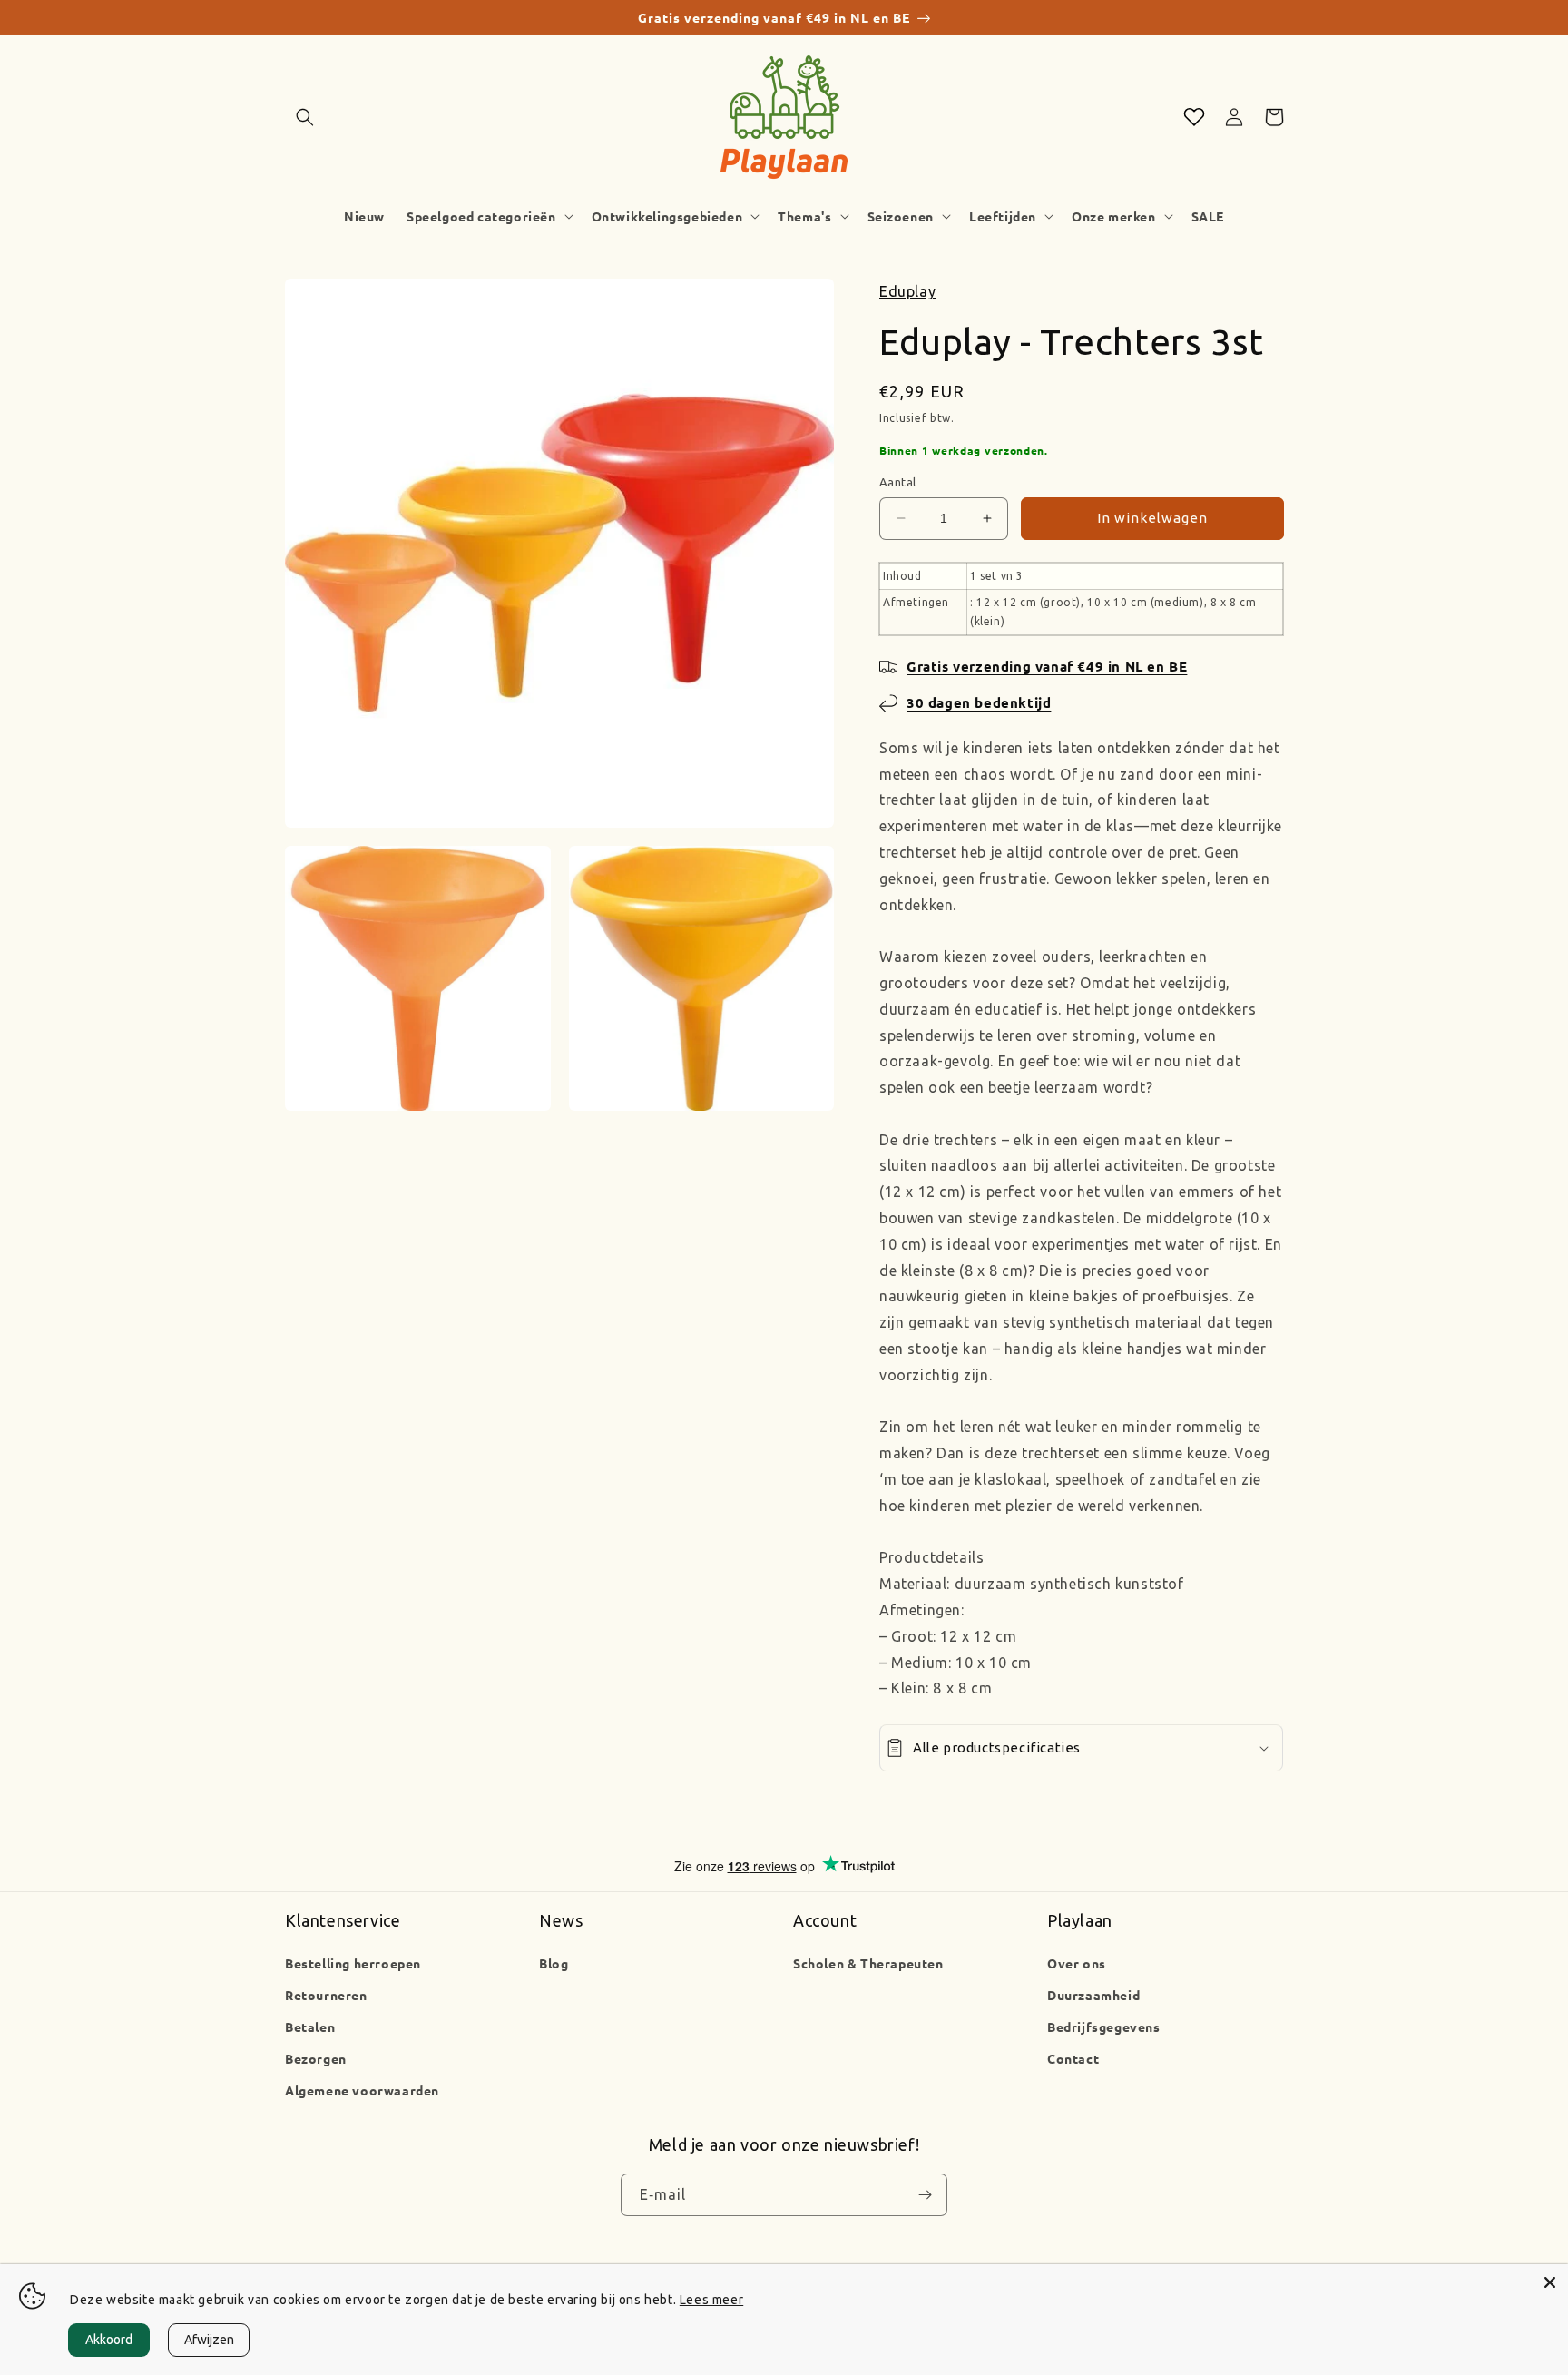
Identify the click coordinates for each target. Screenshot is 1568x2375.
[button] (305, 117)
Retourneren (326, 1995)
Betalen (310, 2027)
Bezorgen (316, 2058)
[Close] (1550, 2282)
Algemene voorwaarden (362, 2090)
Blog (554, 1963)
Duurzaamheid (1093, 1995)
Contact (1073, 2058)
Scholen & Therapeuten (868, 1963)
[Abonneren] (925, 2195)
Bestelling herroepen (353, 1963)
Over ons (1077, 1963)
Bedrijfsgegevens (1104, 2027)
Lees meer (711, 2300)
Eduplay (907, 291)
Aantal (897, 482)
